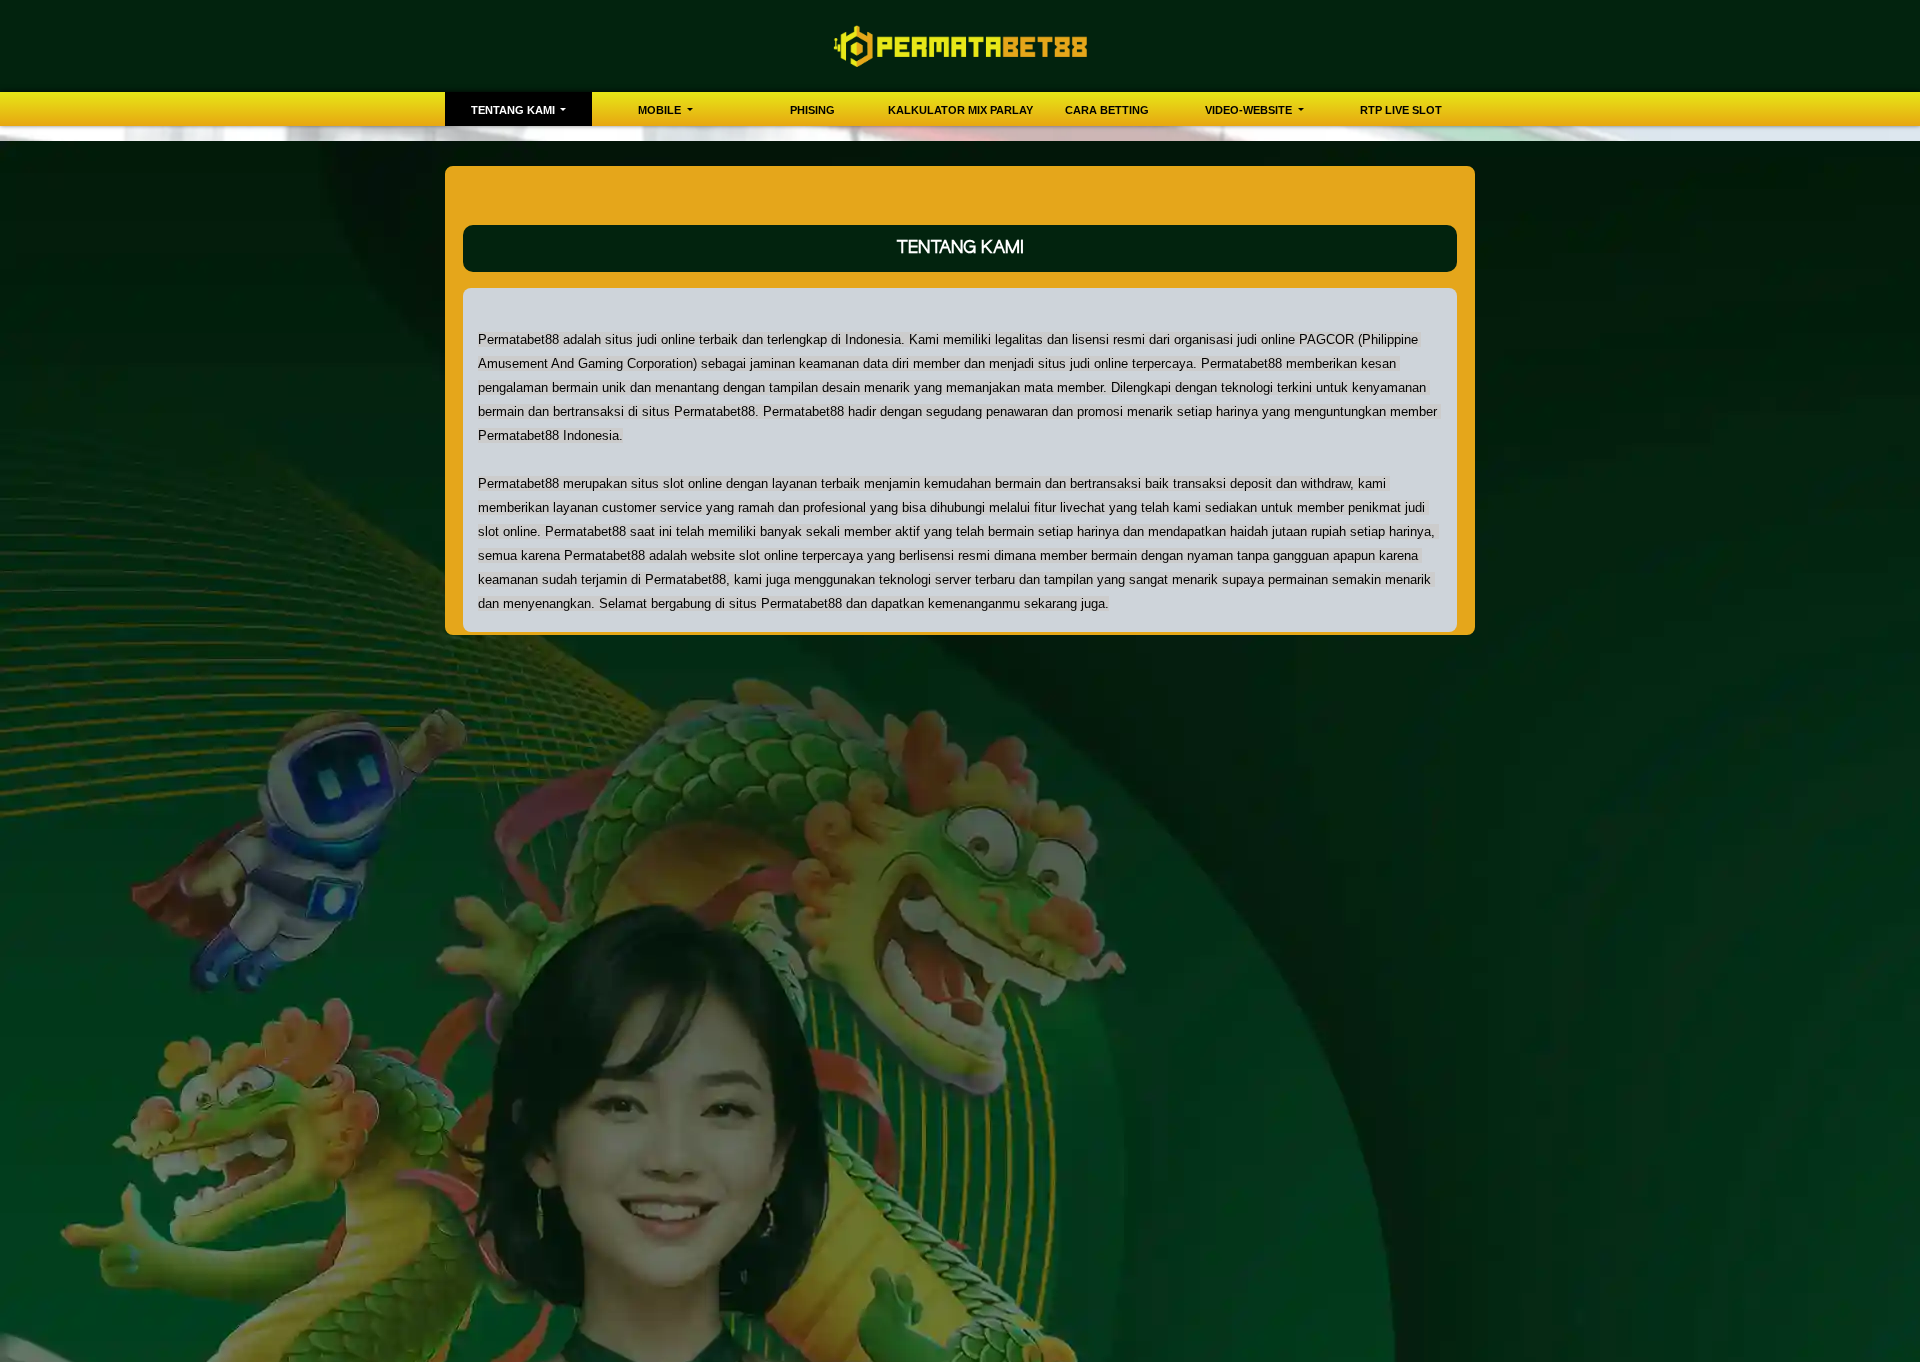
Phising (812, 110)
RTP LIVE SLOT (1401, 110)
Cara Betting (1107, 110)
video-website (1250, 110)
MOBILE (661, 110)
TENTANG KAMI (514, 110)
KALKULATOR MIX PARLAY (960, 110)
